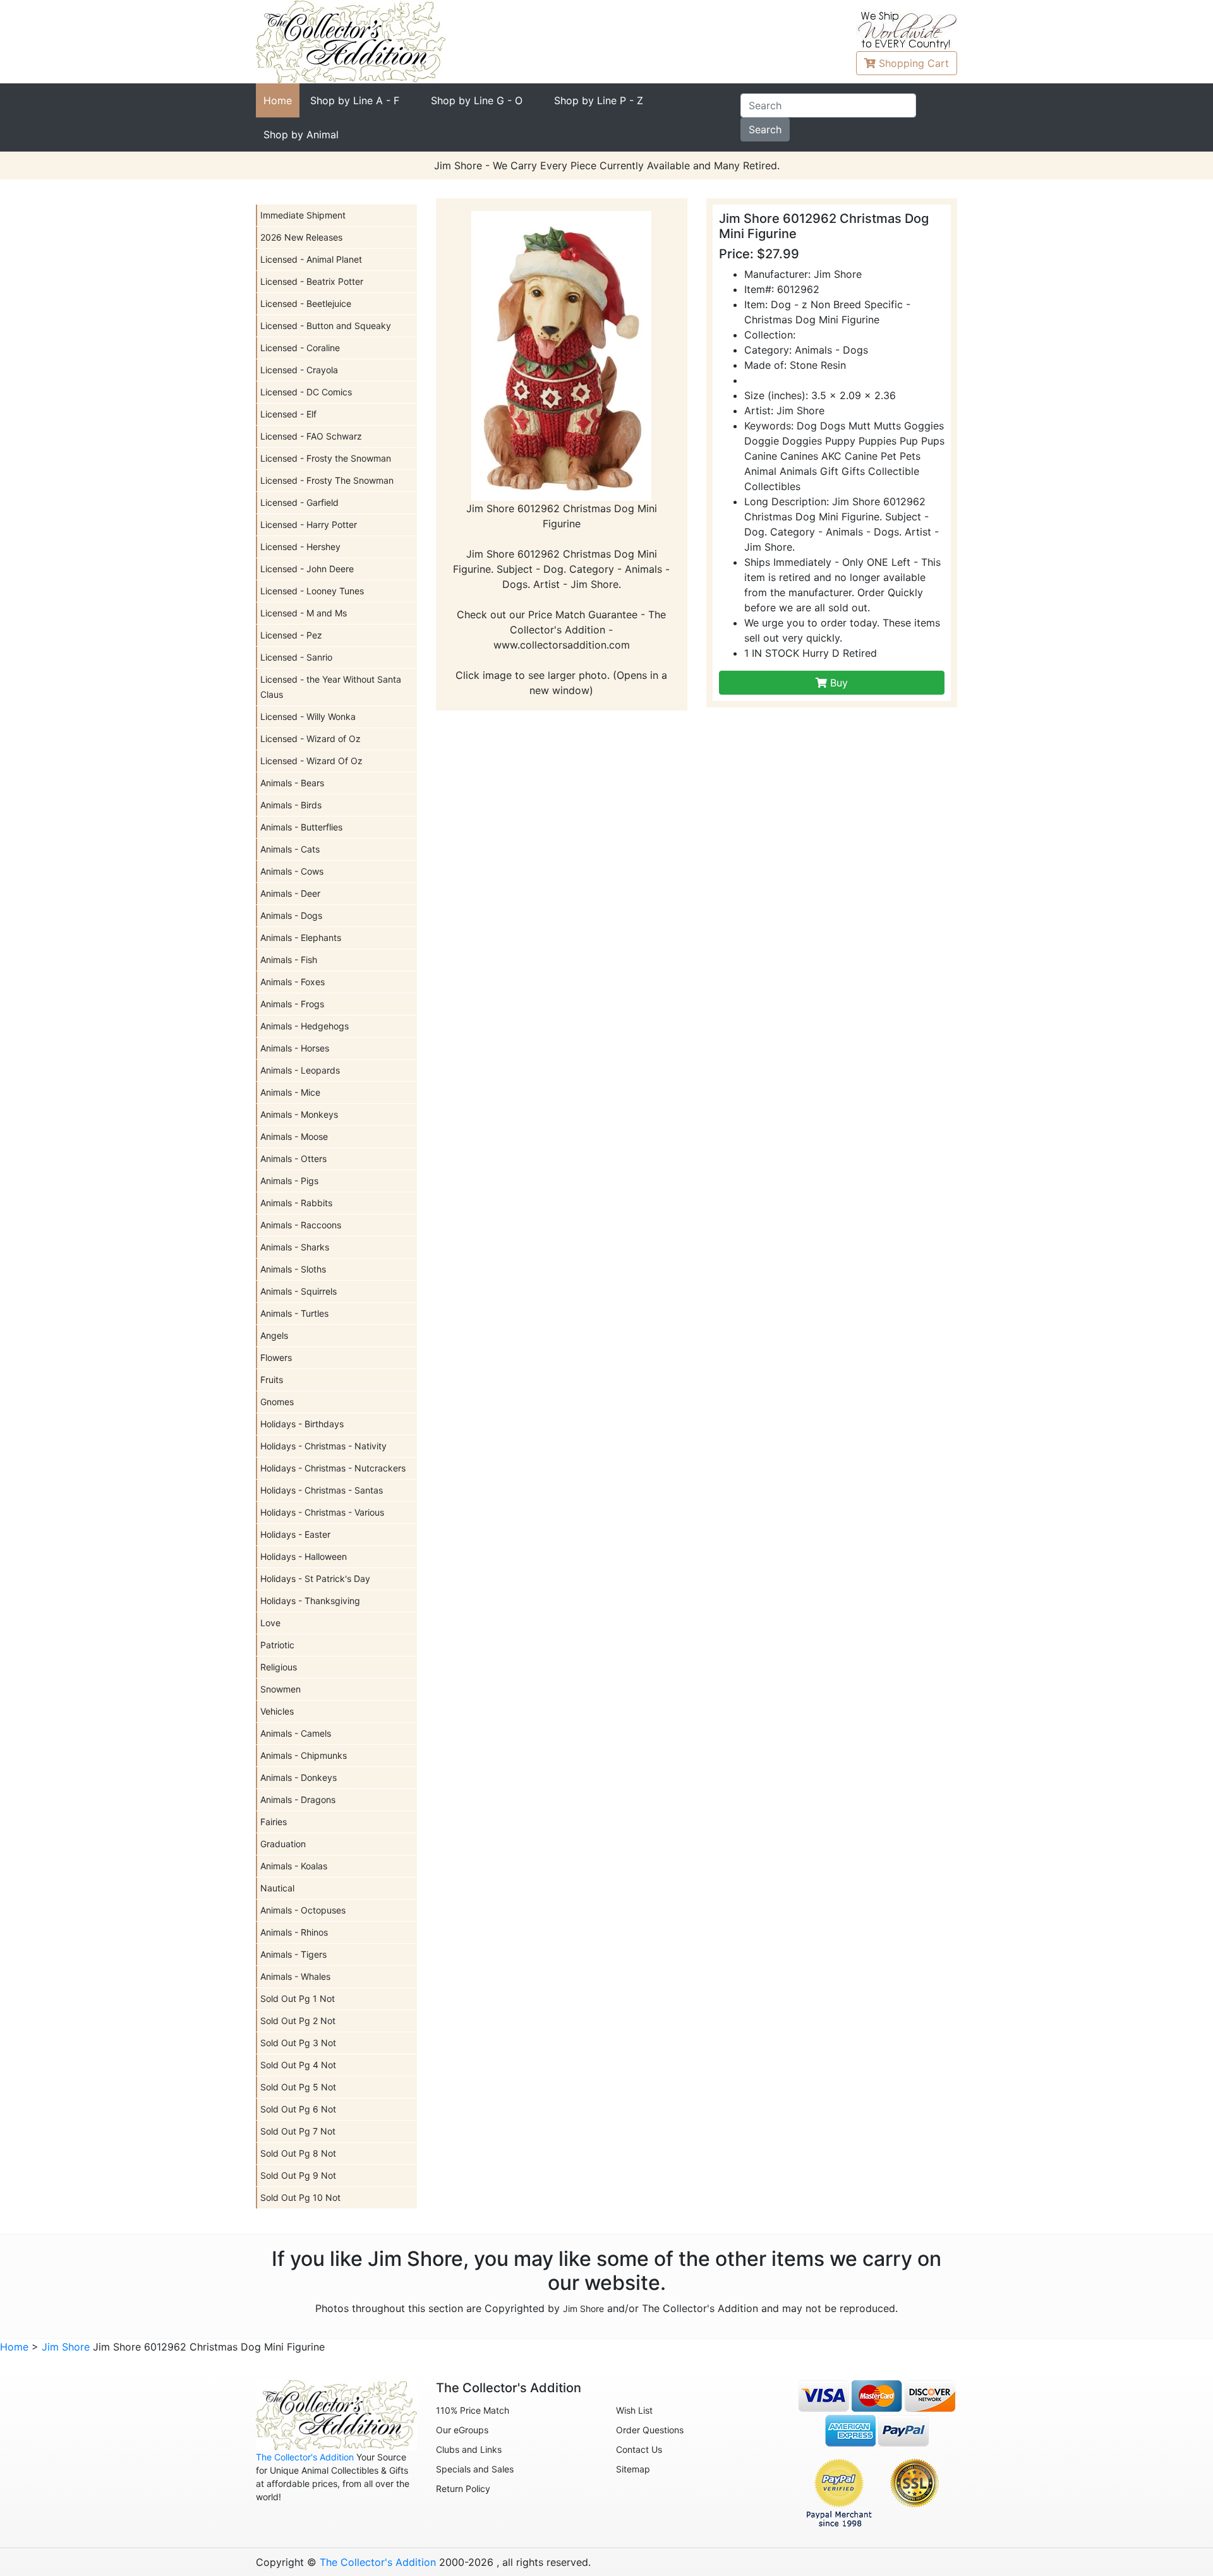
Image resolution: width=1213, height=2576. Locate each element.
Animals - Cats (290, 849)
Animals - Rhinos (294, 1932)
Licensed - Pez (291, 635)
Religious (279, 1667)
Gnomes (277, 1402)
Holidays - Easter (295, 1534)
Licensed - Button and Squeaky (326, 326)
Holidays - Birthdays (302, 1424)
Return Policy (463, 2489)
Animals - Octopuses (303, 1910)
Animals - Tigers (293, 1954)
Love (270, 1623)
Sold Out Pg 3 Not (298, 2043)
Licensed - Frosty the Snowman (326, 458)
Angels (274, 1335)
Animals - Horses (295, 1048)
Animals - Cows (292, 871)
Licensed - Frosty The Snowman (327, 480)
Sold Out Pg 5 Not (298, 2087)
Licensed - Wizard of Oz (311, 739)
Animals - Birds (291, 805)
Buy (837, 683)
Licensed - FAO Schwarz (311, 436)
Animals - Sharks (295, 1247)
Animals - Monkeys (299, 1114)
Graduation (283, 1844)
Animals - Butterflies (301, 827)
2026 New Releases (301, 237)
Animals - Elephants (301, 938)
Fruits (272, 1380)
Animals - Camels (296, 1733)
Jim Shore (583, 2309)
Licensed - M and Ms (304, 613)
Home (278, 100)
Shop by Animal (301, 135)
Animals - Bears (292, 783)
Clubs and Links (469, 2449)
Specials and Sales (475, 2469)
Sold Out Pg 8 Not (298, 2153)
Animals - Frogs (292, 1004)
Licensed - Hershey (300, 547)
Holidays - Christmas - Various (322, 1512)
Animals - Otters (293, 1159)
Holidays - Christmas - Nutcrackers (333, 1468)
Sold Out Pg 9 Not (298, 2175)
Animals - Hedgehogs (305, 1026)
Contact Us (639, 2449)
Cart (914, 63)
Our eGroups (462, 2430)
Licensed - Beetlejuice (306, 303)
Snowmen (281, 1689)
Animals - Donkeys (299, 1777)
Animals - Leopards (300, 1070)
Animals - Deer (290, 893)
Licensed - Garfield (299, 502)
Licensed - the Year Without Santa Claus (331, 687)
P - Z (599, 100)
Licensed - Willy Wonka (308, 716)
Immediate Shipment (303, 215)
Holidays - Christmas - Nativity (323, 1446)
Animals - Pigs (289, 1181)
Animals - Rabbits (296, 1203)
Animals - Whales (295, 1976)
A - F (355, 100)
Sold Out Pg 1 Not (298, 1998)
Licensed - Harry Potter (309, 524)
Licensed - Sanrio (296, 657)
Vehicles (277, 1711)
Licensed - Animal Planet (311, 259)
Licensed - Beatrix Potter (312, 281)
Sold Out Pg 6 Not (298, 2109)
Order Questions (650, 2430)
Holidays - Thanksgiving (310, 1601)
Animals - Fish (289, 960)
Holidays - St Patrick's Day (315, 1579)
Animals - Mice (290, 1092)
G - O (477, 100)
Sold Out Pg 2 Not (298, 2021)
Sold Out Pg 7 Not (298, 2131)
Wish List (634, 2410)
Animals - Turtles (294, 1313)
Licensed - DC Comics (306, 392)
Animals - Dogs (291, 915)
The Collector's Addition (305, 2457)
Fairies (274, 1822)
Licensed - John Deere (307, 569)
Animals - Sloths (293, 1269)
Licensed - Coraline (300, 348)
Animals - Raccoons (301, 1225)
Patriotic (277, 1645)
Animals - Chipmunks (304, 1755)
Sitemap (633, 2469)
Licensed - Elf (288, 414)
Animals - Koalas (294, 1866)
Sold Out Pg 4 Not (298, 2065)
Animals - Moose (294, 1136)
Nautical (277, 1888)
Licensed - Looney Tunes (312, 591)
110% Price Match (473, 2410)
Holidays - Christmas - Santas (322, 1490)
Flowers (276, 1357)
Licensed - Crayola (299, 370)
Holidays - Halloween (304, 1556)
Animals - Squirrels (299, 1291)
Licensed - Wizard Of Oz (311, 761)
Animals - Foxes (293, 982)
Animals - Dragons (298, 1800)
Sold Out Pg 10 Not (300, 2197)
